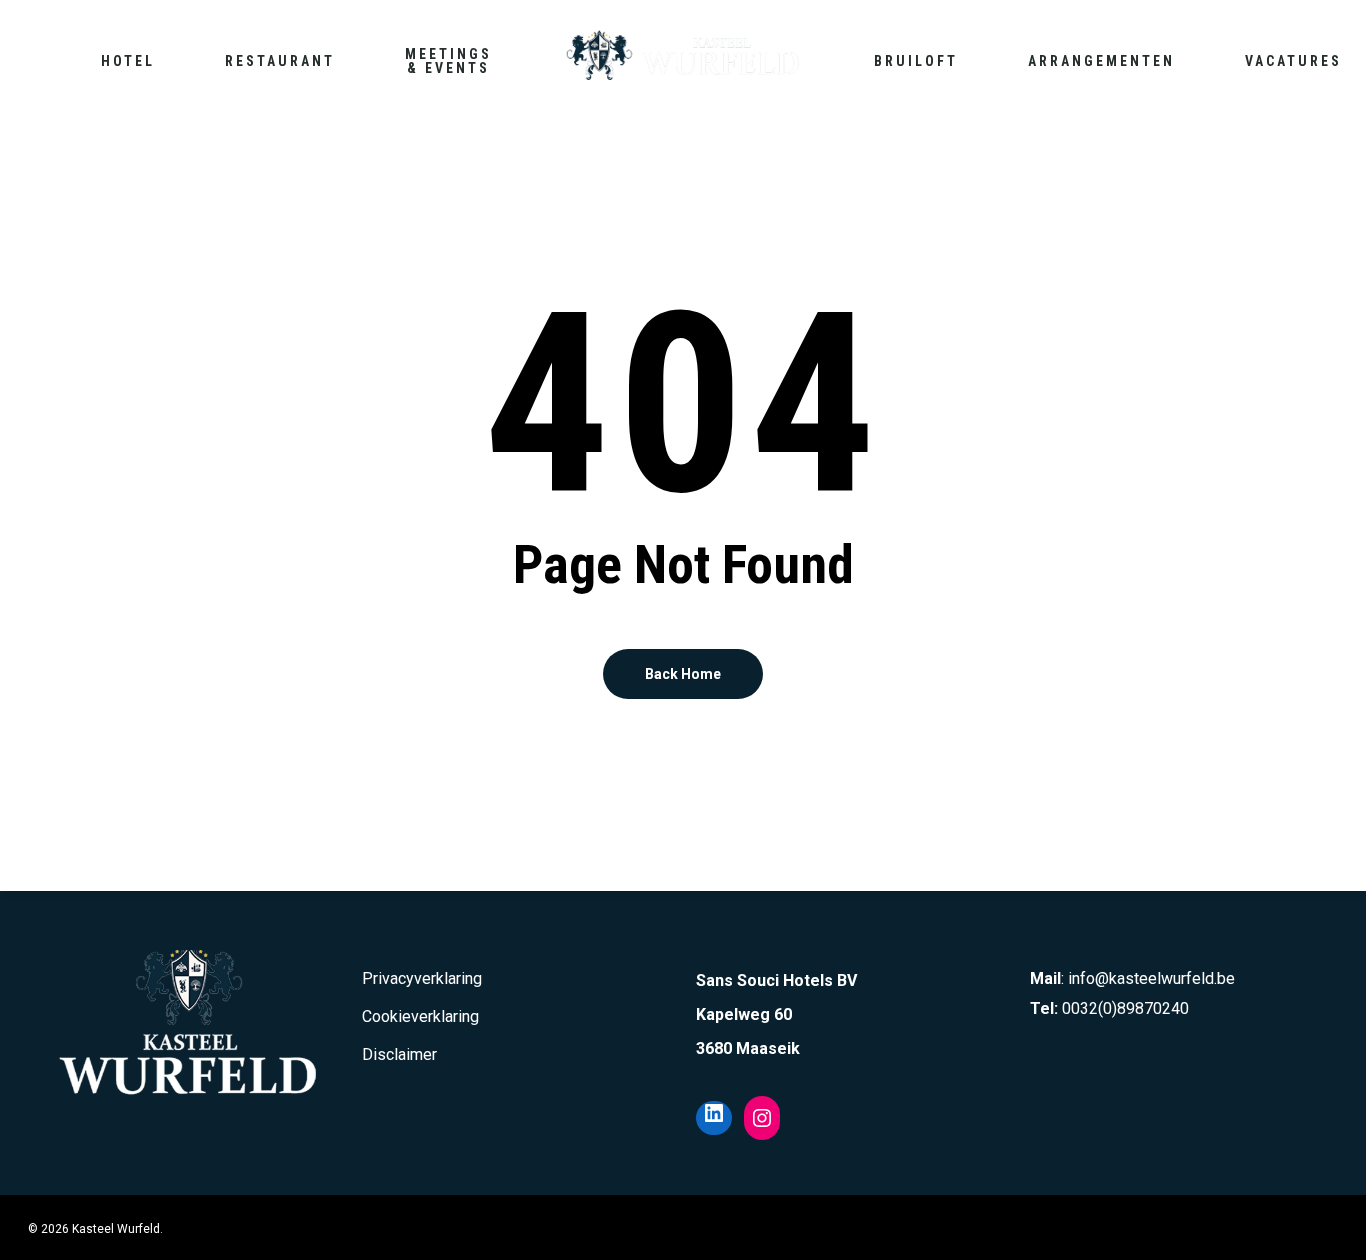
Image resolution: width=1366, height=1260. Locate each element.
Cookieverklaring (420, 1016)
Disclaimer (399, 1054)
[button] (1328, 10)
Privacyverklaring (422, 978)
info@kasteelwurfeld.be (1151, 978)
